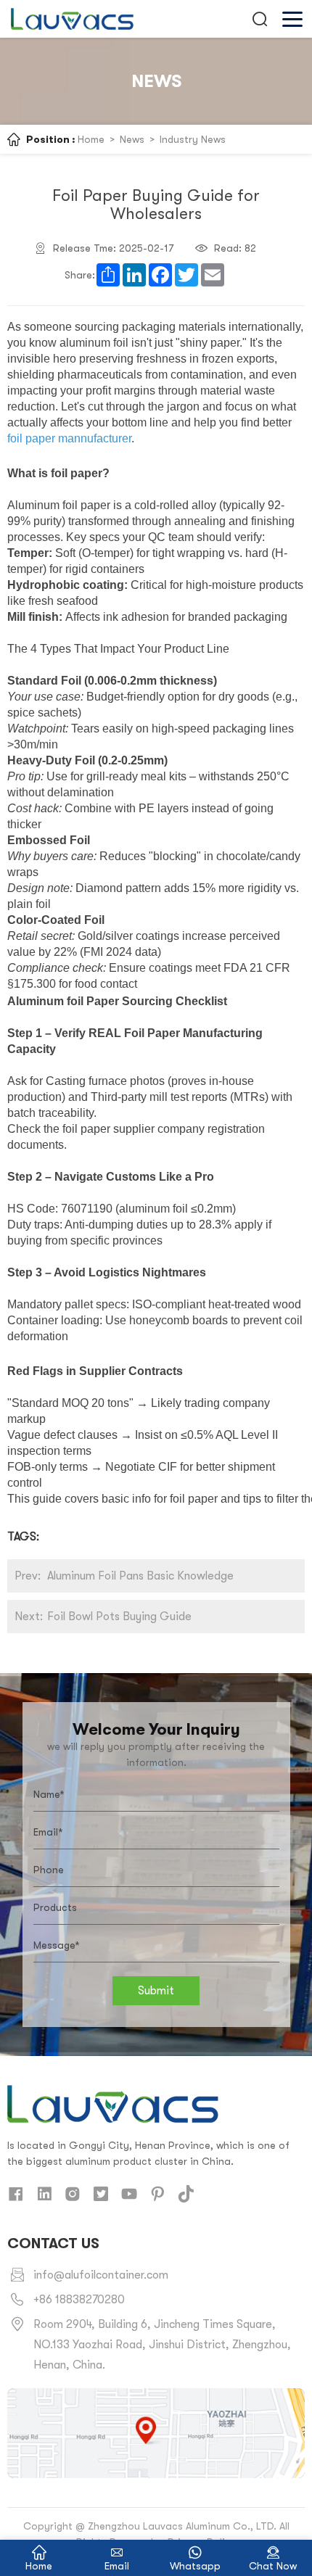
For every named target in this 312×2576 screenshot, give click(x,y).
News (132, 139)
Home (91, 139)
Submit (156, 1991)
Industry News (193, 139)
